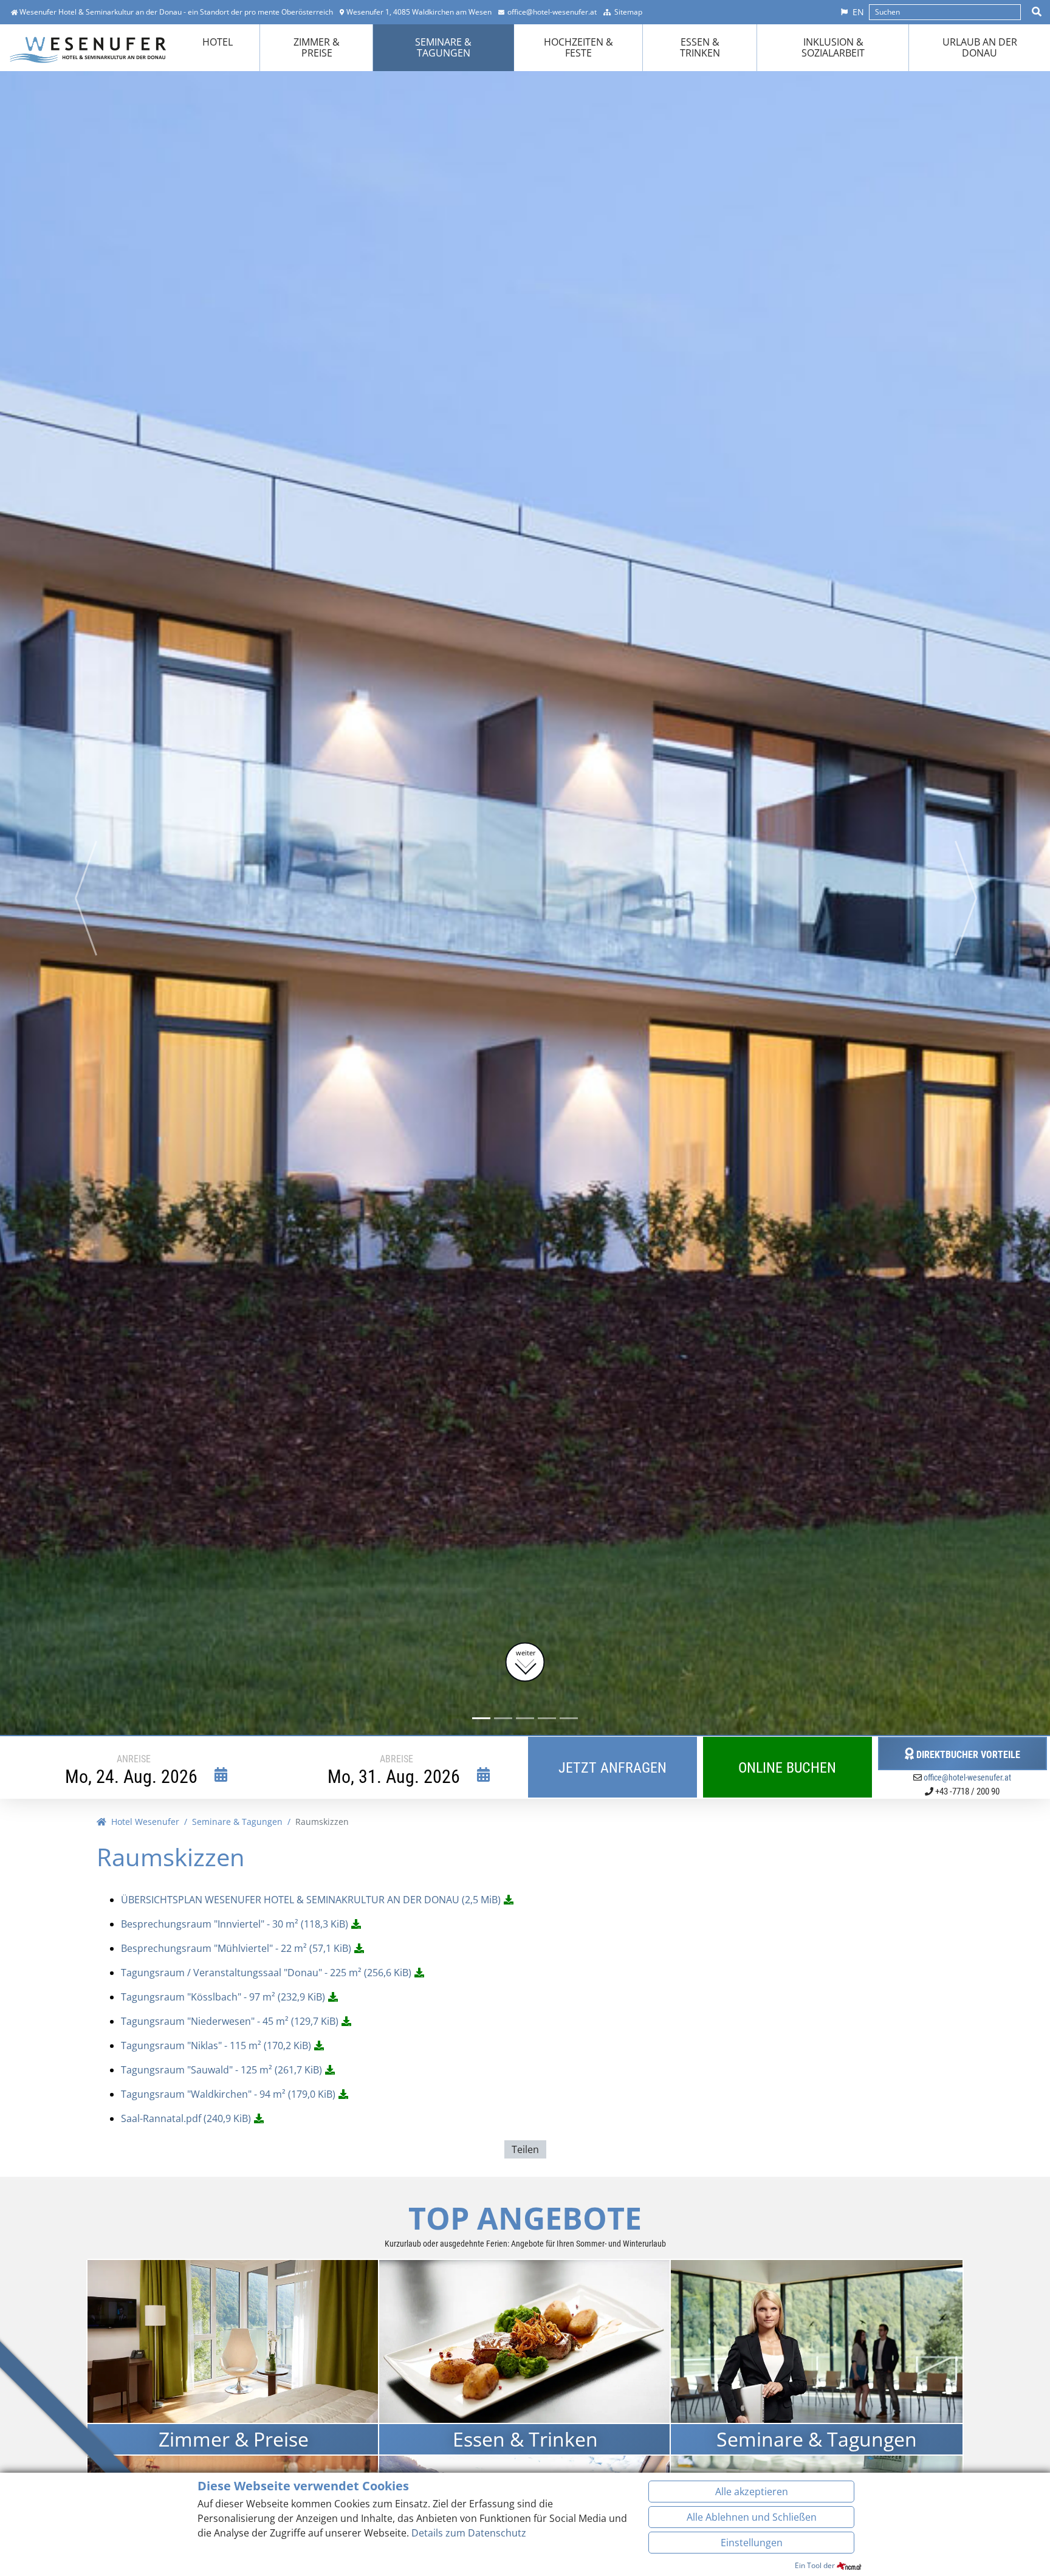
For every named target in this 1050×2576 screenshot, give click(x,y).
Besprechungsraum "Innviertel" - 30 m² (235, 1924)
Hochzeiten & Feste (578, 47)
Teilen (525, 2149)
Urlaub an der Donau (980, 47)
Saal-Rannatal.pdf (186, 2118)
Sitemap (628, 12)
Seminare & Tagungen (443, 47)
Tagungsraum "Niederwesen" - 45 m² (230, 2021)
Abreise (396, 1759)
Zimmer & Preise (317, 47)
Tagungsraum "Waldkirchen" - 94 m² (228, 2094)
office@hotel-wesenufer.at (552, 12)
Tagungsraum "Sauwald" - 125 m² (221, 2070)
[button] (85, 898)
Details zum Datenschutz (469, 2533)
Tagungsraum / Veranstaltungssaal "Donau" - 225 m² (266, 1973)
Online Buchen (787, 1768)
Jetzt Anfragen (612, 1768)
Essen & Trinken (700, 47)
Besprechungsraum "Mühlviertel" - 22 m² (236, 1948)
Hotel (218, 42)
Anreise (134, 1759)
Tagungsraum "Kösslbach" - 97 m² (223, 1997)
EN (858, 12)
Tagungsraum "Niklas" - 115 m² (216, 2045)
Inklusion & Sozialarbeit (833, 47)
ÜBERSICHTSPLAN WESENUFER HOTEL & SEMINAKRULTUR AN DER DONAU (311, 1900)
